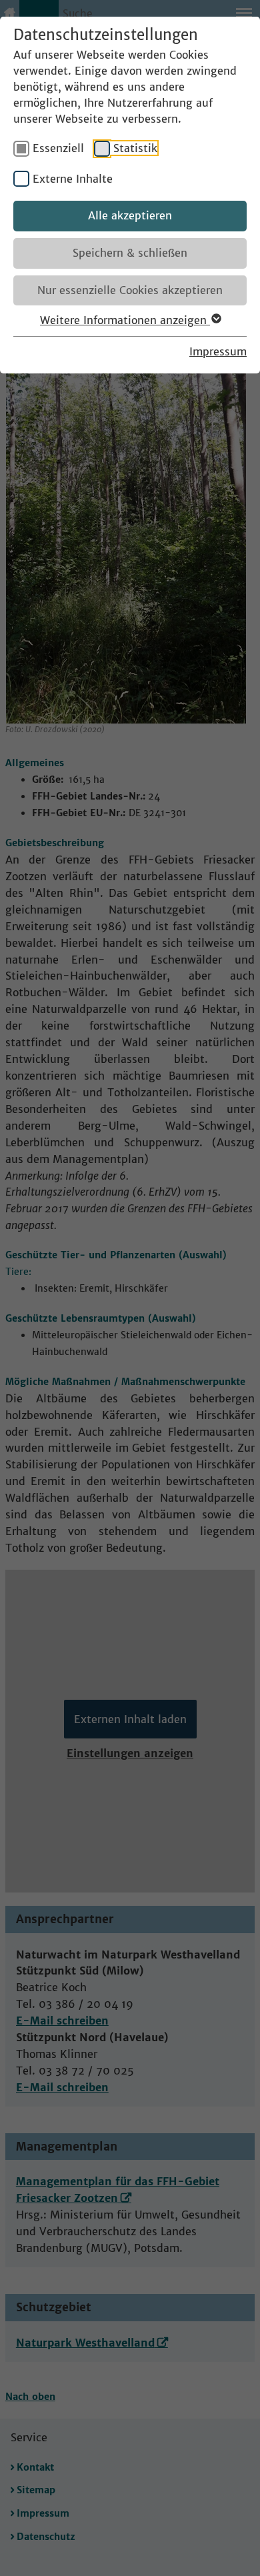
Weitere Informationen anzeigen (125, 320)
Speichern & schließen (130, 253)
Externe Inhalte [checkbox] (73, 179)
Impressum (218, 351)
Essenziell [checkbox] (58, 148)
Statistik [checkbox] (135, 148)
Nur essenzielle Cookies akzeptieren (130, 290)
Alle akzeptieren (130, 215)
